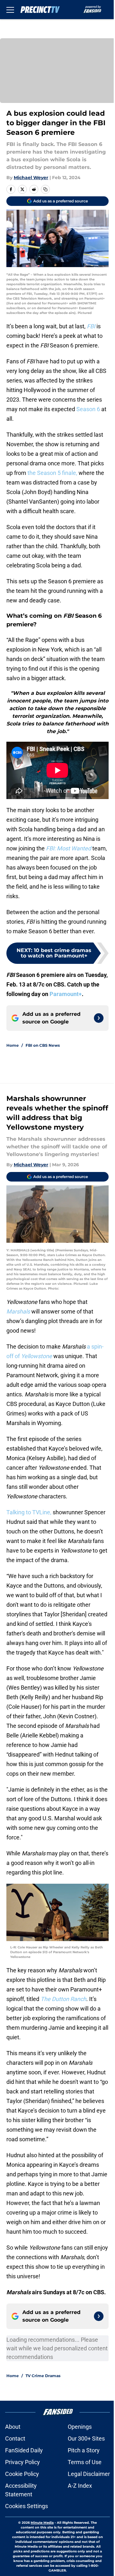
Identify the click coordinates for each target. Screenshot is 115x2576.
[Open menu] (10, 10)
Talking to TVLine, (29, 1512)
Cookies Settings (27, 2506)
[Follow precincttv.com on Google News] (99, 1018)
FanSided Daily (24, 2450)
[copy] (45, 189)
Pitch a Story (84, 2450)
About (13, 2427)
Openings (80, 2427)
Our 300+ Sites (86, 2438)
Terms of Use (85, 2462)
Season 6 (88, 409)
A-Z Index (80, 2486)
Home (13, 1045)
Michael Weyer (31, 178)
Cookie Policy (22, 2474)
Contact (15, 2438)
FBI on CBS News (43, 1045)
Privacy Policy (23, 2462)
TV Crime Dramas (43, 2376)
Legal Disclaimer (89, 2474)
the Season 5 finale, (52, 473)
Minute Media (42, 2523)
